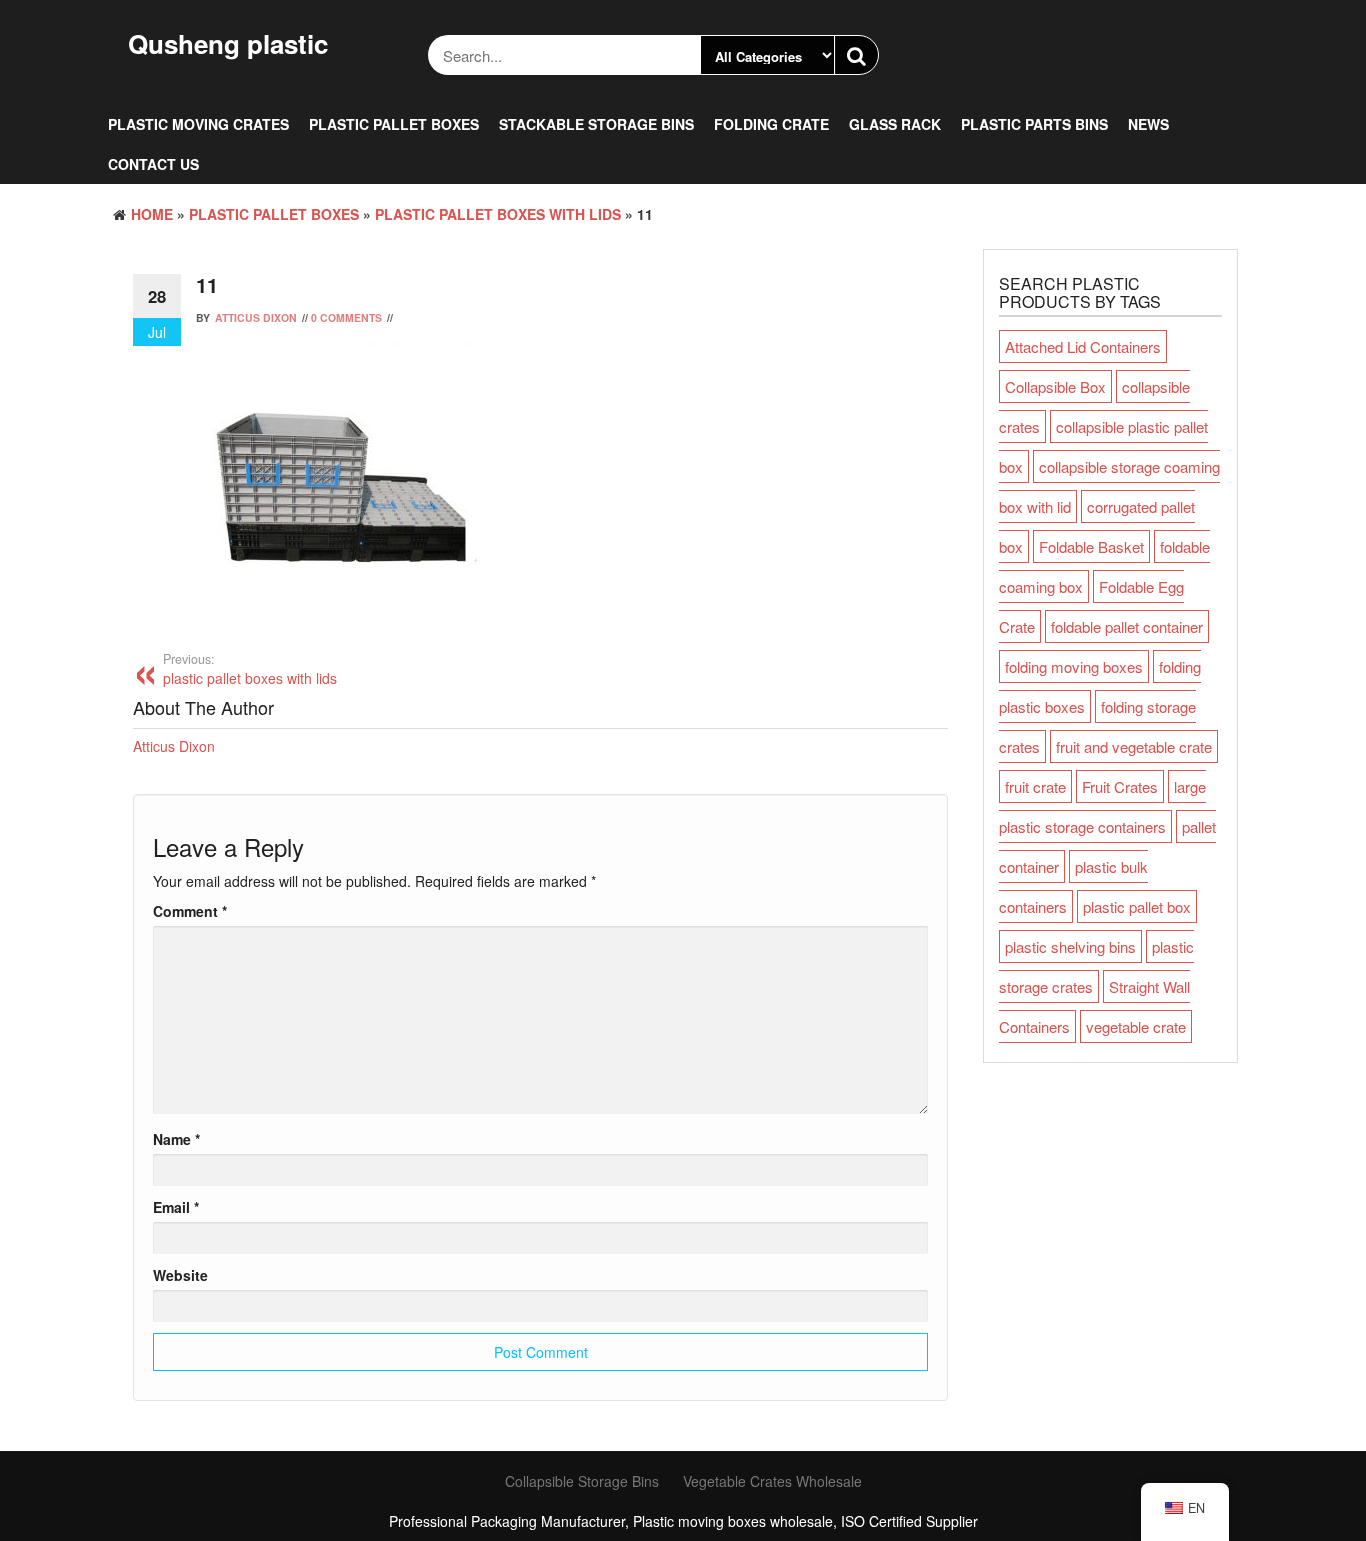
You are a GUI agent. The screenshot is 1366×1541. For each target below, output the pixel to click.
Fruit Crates (1120, 786)
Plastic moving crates (198, 124)
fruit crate (1035, 786)
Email (176, 1207)
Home (152, 214)
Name (176, 1139)
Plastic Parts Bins (1034, 124)
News (1148, 124)
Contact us (153, 164)
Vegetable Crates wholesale (772, 1481)
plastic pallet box (1137, 906)
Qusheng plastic (228, 43)
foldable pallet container (1127, 626)
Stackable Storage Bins (596, 124)
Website (180, 1275)
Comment (190, 911)
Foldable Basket (1091, 546)
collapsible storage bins (582, 1481)
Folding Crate (771, 124)
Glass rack (895, 124)
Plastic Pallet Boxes (394, 124)
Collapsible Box (1055, 386)
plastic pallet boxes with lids (498, 214)
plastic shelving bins (1070, 946)
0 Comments (346, 317)
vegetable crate (1136, 1026)
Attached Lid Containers (1083, 346)
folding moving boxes (1074, 666)
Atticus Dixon (256, 317)
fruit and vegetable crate (1134, 746)
